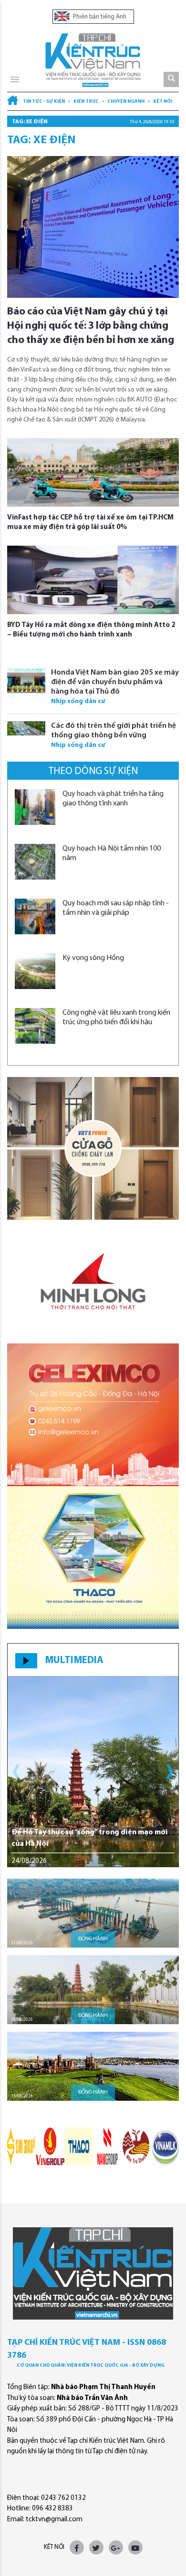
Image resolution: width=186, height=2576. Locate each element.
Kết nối (163, 102)
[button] (170, 1772)
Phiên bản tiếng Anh (99, 17)
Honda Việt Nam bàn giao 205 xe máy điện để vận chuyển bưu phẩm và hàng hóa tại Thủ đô (115, 682)
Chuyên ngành (126, 102)
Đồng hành (93, 1939)
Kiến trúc (86, 102)
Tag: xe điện (30, 122)
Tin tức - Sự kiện (44, 102)
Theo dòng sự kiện (93, 771)
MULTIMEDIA (74, 1660)
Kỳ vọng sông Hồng (93, 958)
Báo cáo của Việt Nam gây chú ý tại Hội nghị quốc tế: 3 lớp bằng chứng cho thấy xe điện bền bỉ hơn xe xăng (91, 326)
